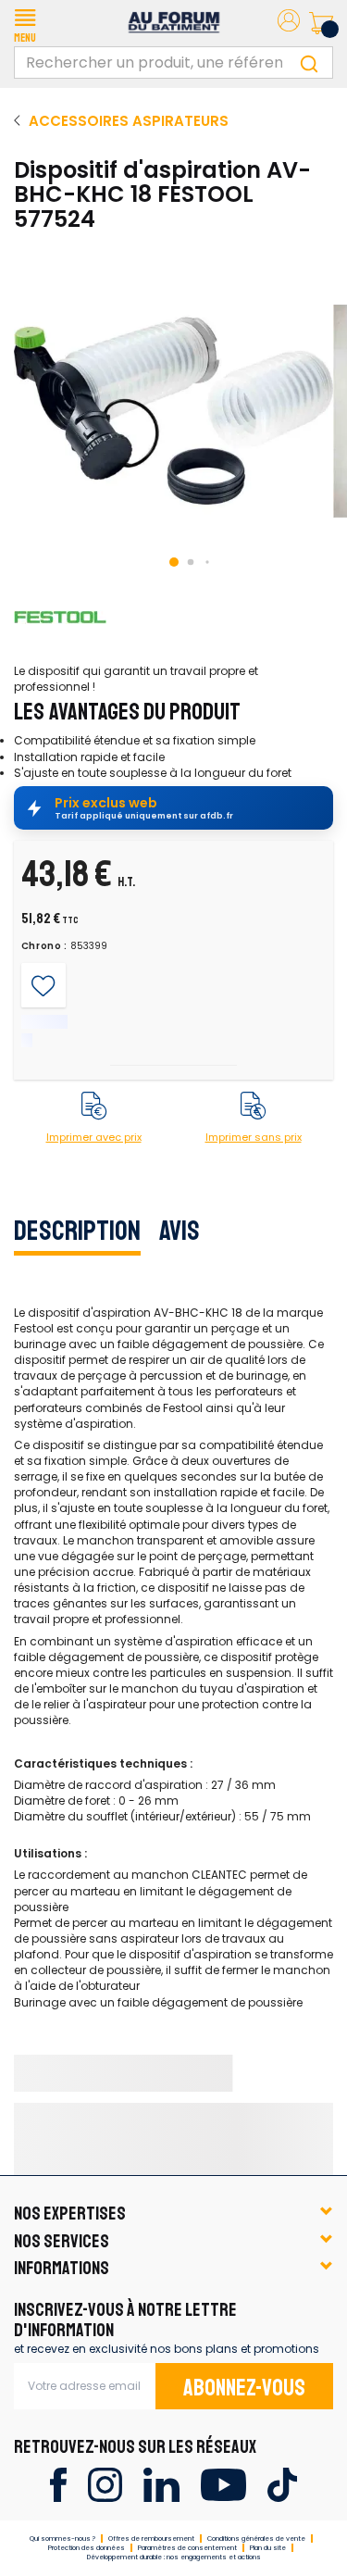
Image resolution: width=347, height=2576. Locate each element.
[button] (25, 23)
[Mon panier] (321, 23)
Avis (180, 1231)
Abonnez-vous (244, 2388)
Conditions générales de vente (256, 2538)
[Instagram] (105, 2484)
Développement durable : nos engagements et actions (174, 2557)
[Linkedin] (161, 2484)
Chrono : (45, 946)
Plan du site (268, 2548)
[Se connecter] (289, 24)
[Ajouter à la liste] (43, 986)
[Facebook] (58, 2484)
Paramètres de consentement (187, 2548)
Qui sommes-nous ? (62, 2538)
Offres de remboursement (151, 2538)
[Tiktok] (282, 2484)
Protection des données (87, 2548)
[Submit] (309, 63)
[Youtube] (223, 2484)
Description (77, 1231)
